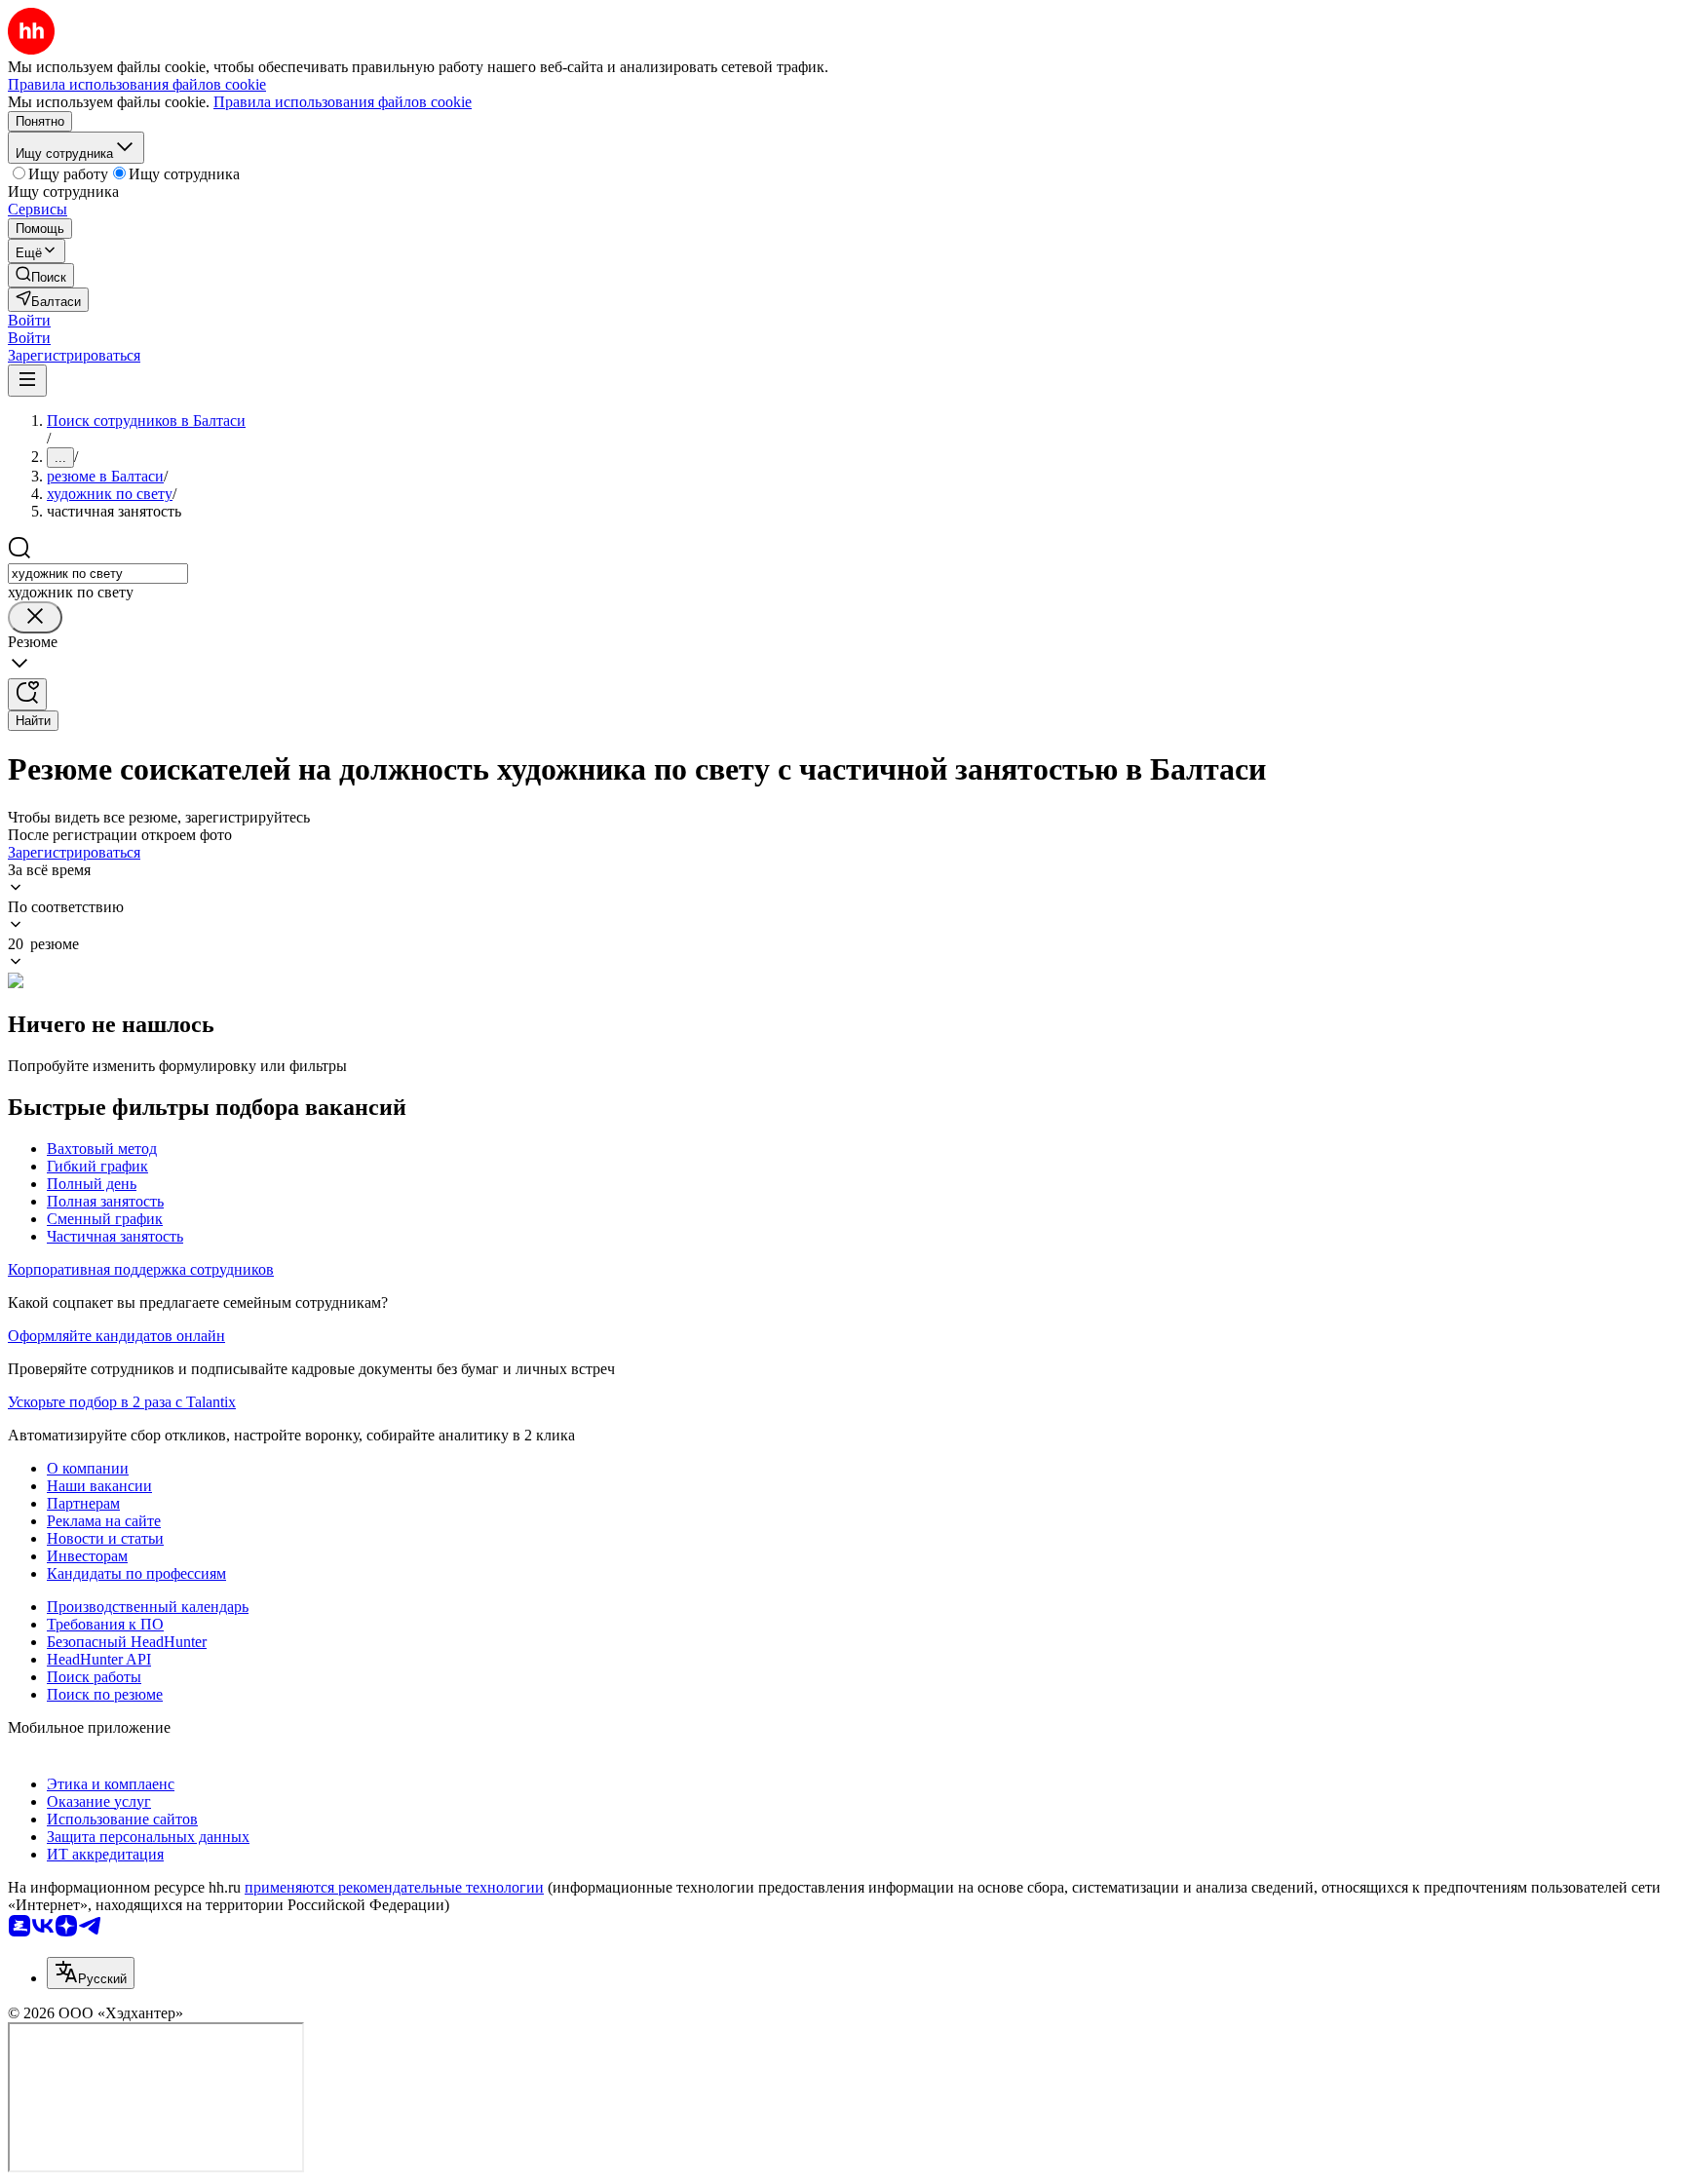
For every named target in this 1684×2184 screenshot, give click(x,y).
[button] (29, 320)
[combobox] (98, 574)
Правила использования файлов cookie (343, 102)
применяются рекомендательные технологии (394, 1887)
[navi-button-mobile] (27, 381)
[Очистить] (35, 617)
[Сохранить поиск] (27, 694)
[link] (41, 275)
